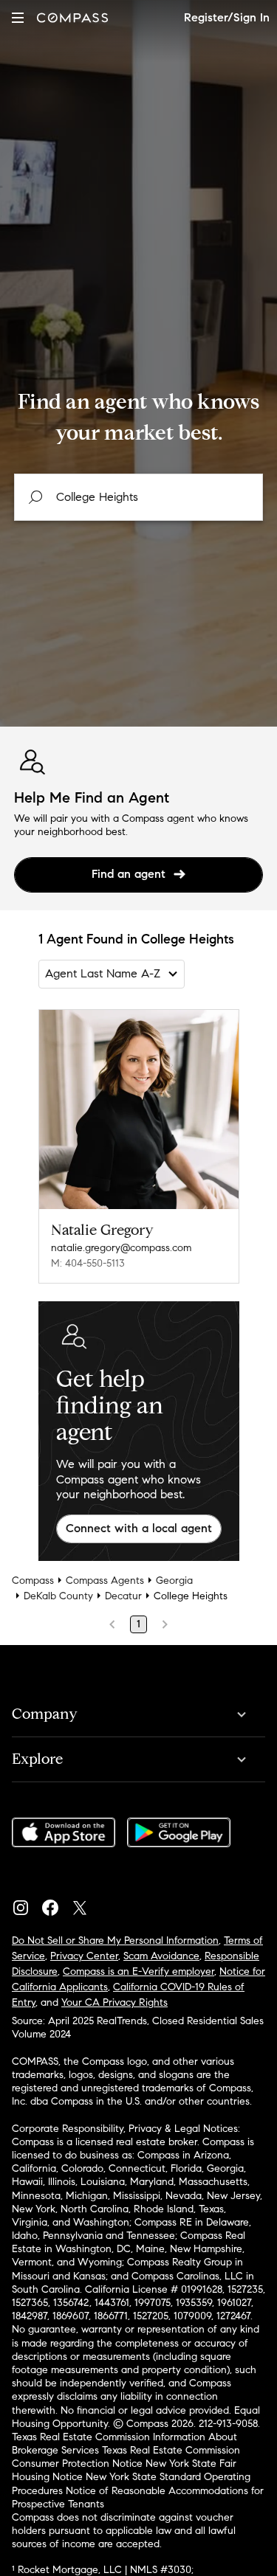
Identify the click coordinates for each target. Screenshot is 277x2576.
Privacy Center (84, 1956)
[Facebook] (56, 1904)
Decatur (123, 1596)
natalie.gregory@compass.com (121, 1248)
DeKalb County (58, 1596)
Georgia (174, 1580)
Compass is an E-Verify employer (138, 1971)
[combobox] (139, 497)
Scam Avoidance (161, 1956)
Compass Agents (105, 1580)
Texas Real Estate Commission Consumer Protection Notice (126, 2457)
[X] (86, 1904)
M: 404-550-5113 (88, 1263)
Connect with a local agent (139, 1528)
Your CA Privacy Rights (114, 2002)
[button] (18, 17)
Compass (33, 1580)
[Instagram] (27, 1904)
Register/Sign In (227, 17)
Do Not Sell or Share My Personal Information (115, 1940)
